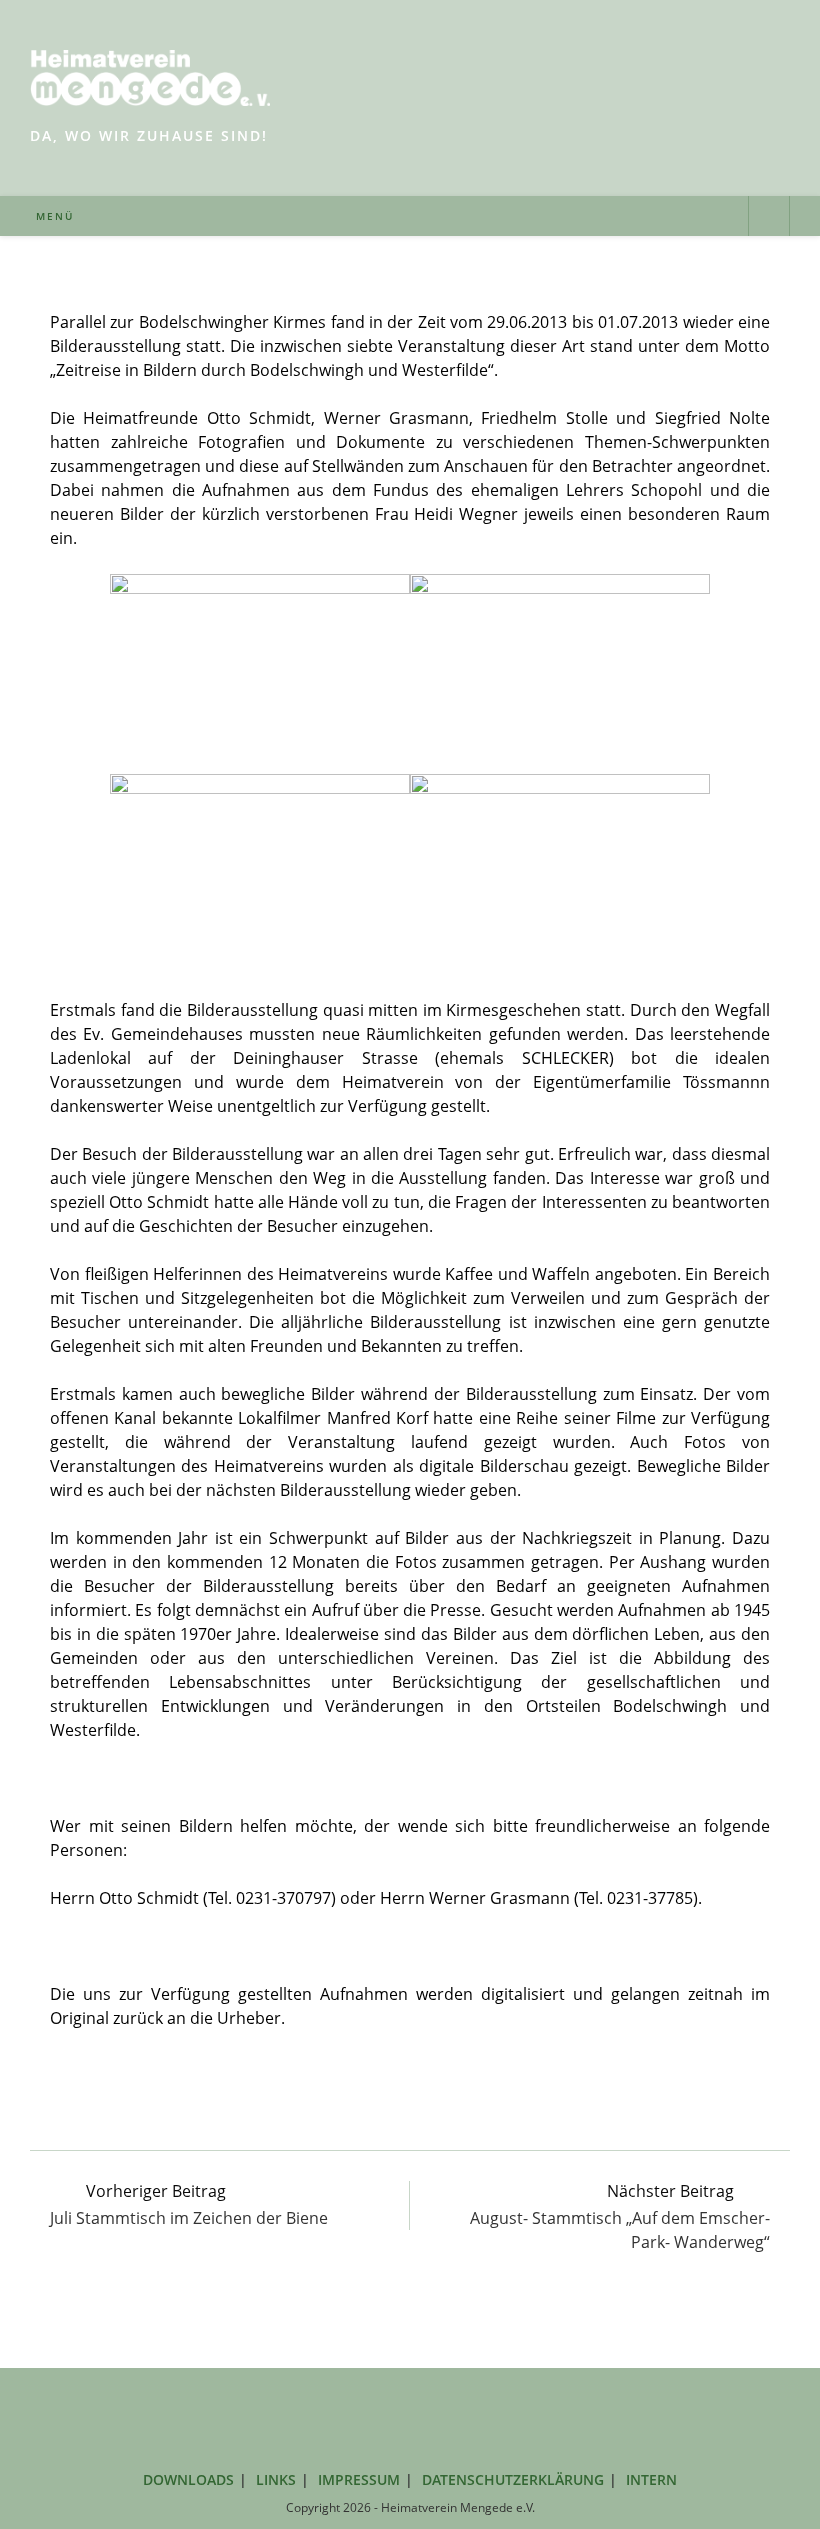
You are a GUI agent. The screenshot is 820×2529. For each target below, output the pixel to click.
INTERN (651, 2479)
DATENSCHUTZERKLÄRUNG (513, 2479)
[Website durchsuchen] (769, 218)
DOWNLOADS (188, 2479)
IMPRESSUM (359, 2479)
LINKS (276, 2479)
